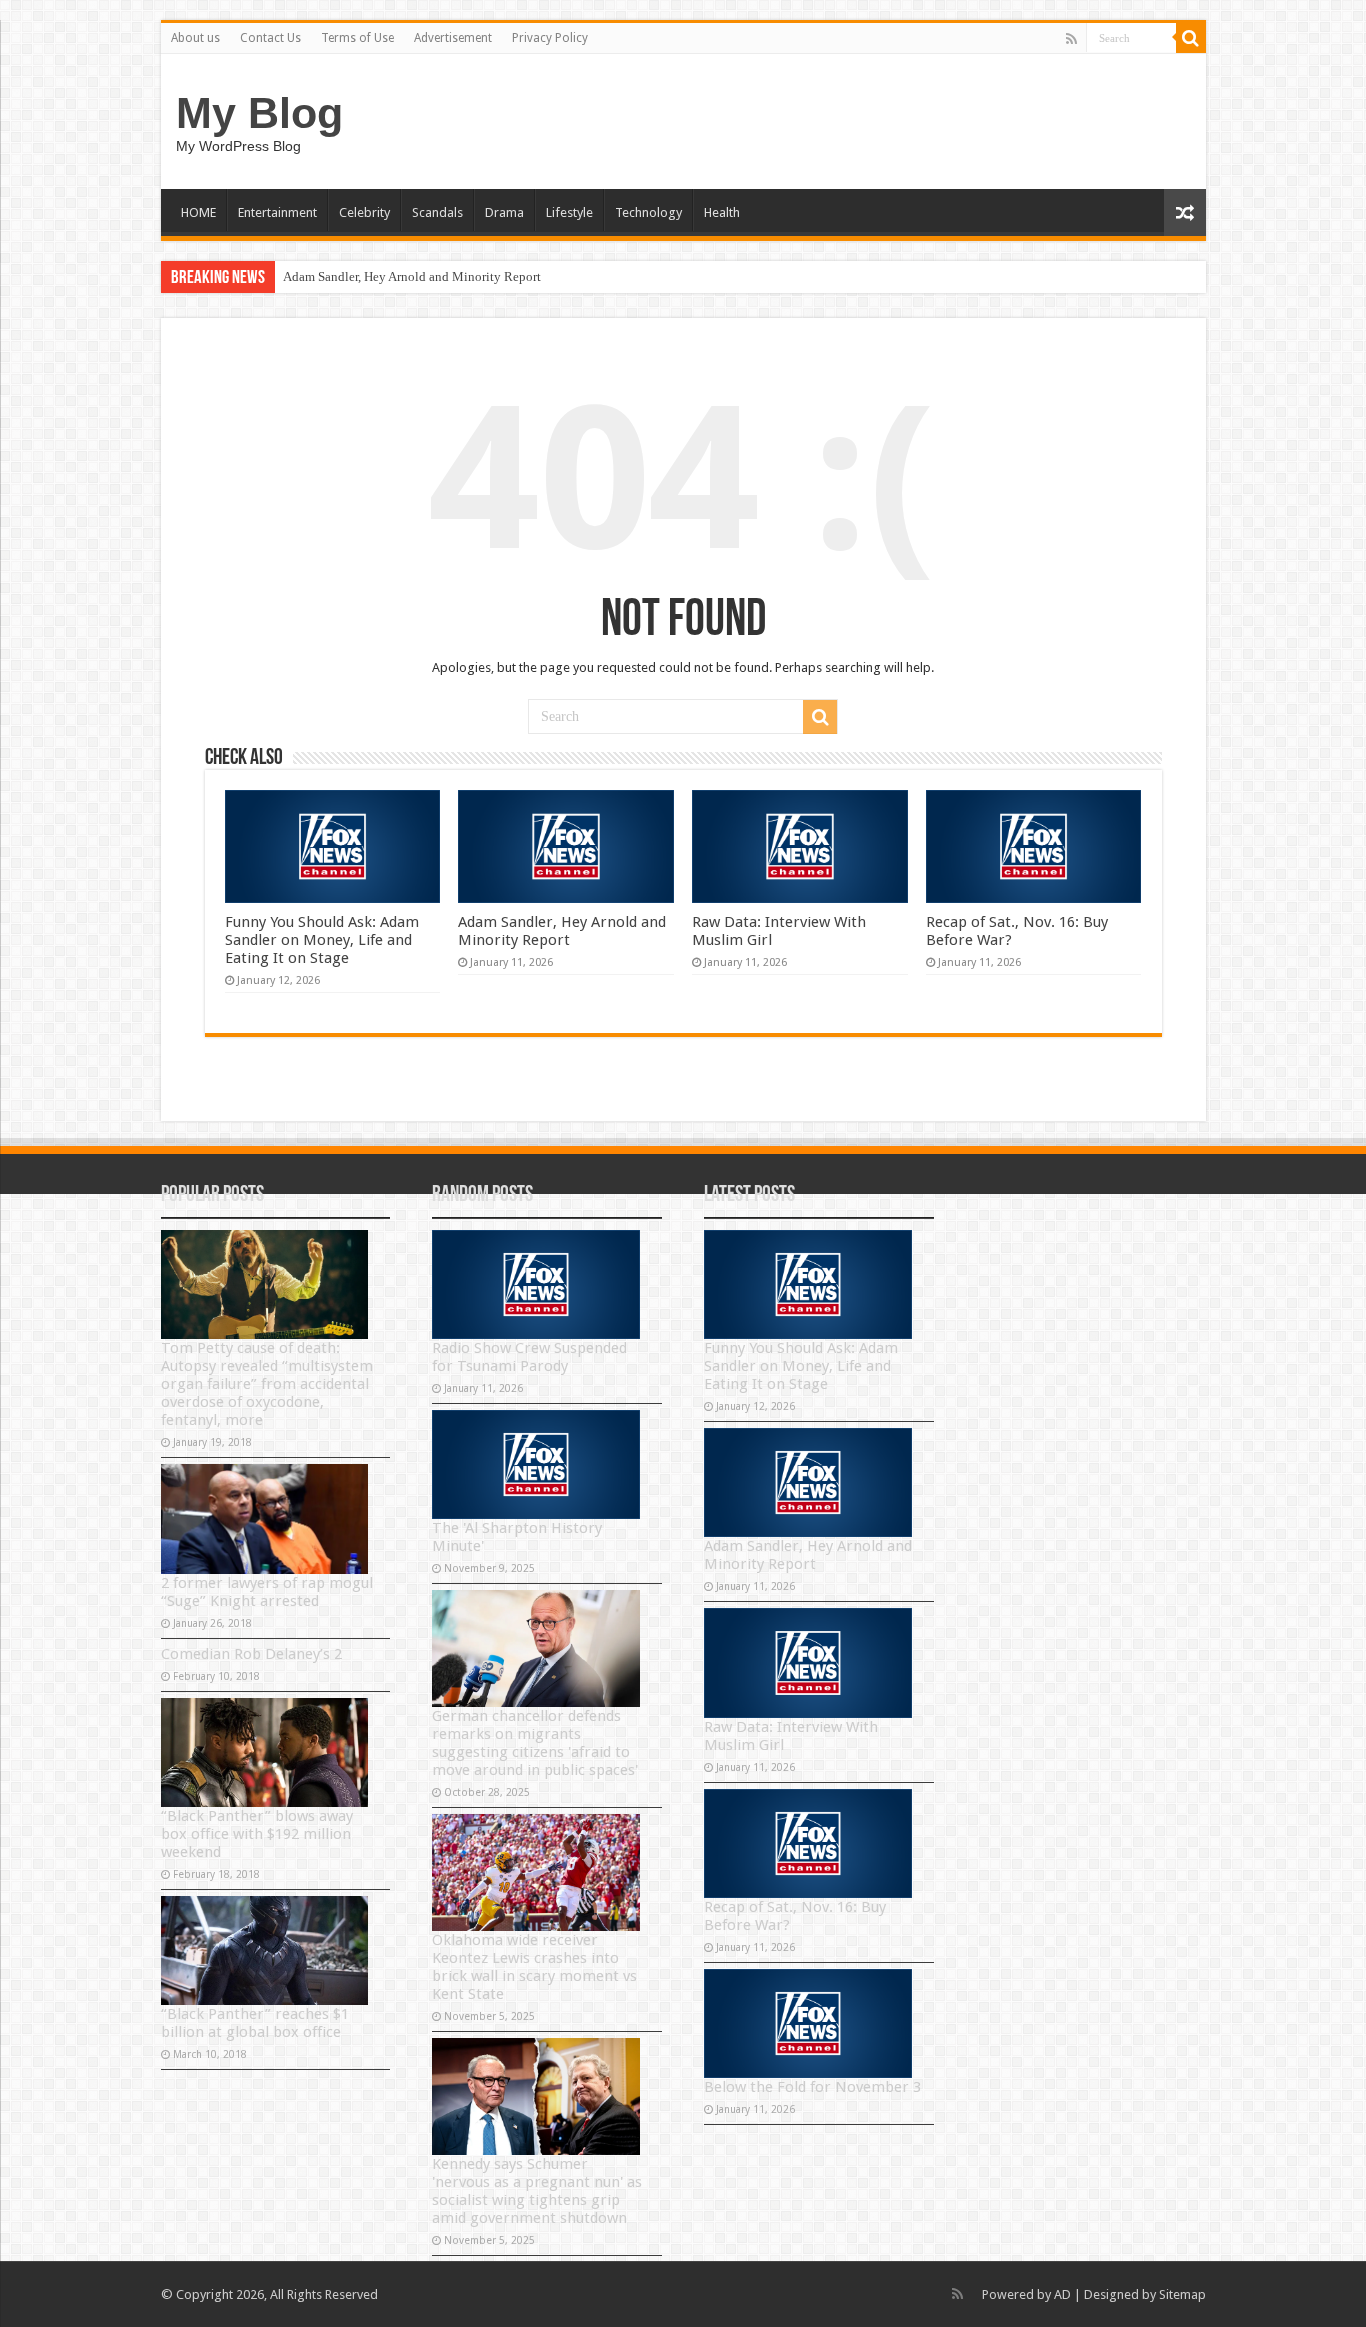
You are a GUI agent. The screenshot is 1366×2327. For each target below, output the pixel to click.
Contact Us (270, 38)
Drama (504, 212)
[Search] (1191, 38)
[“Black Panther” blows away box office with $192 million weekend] (265, 1752)
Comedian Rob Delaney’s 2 (251, 1654)
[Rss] (1071, 39)
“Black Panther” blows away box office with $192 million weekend (257, 1834)
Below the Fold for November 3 (812, 2087)
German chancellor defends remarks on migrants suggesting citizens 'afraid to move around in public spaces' (535, 1743)
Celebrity (364, 212)
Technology (648, 212)
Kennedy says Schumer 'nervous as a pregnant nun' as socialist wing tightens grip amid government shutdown (537, 2191)
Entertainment (277, 212)
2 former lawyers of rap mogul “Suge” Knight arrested (267, 1592)
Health (722, 212)
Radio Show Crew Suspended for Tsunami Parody (529, 1357)
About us (195, 38)
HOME (198, 212)
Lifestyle (569, 212)
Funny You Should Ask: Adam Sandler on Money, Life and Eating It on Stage (322, 940)
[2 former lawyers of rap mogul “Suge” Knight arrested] (265, 1518)
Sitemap (1182, 2294)
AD (1062, 2294)
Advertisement (453, 38)
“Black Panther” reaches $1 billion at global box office (255, 2023)
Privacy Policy (550, 38)
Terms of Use (357, 38)
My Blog (259, 113)
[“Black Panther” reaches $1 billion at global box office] (265, 1950)
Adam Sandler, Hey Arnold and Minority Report (412, 276)
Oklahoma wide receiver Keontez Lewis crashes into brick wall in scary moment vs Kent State (534, 1967)
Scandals (437, 212)
